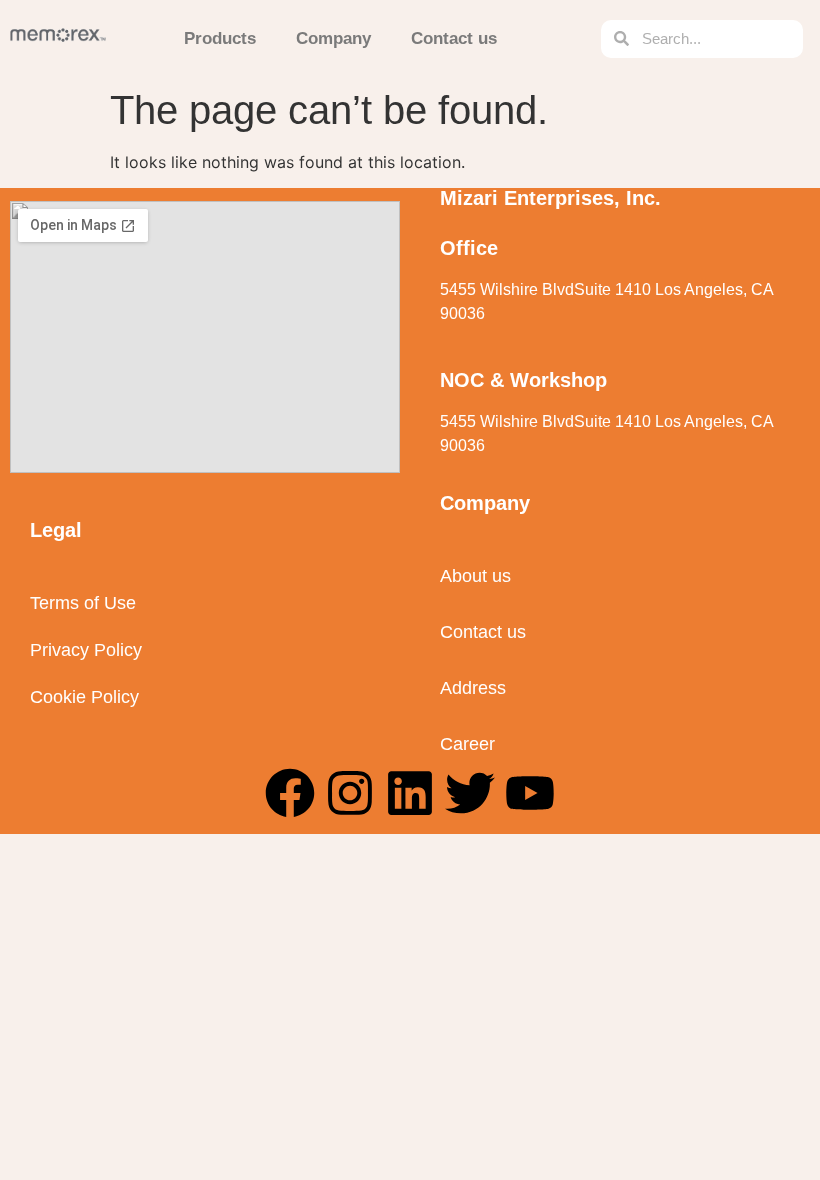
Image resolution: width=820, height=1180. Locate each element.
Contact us (454, 38)
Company (333, 38)
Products (220, 38)
